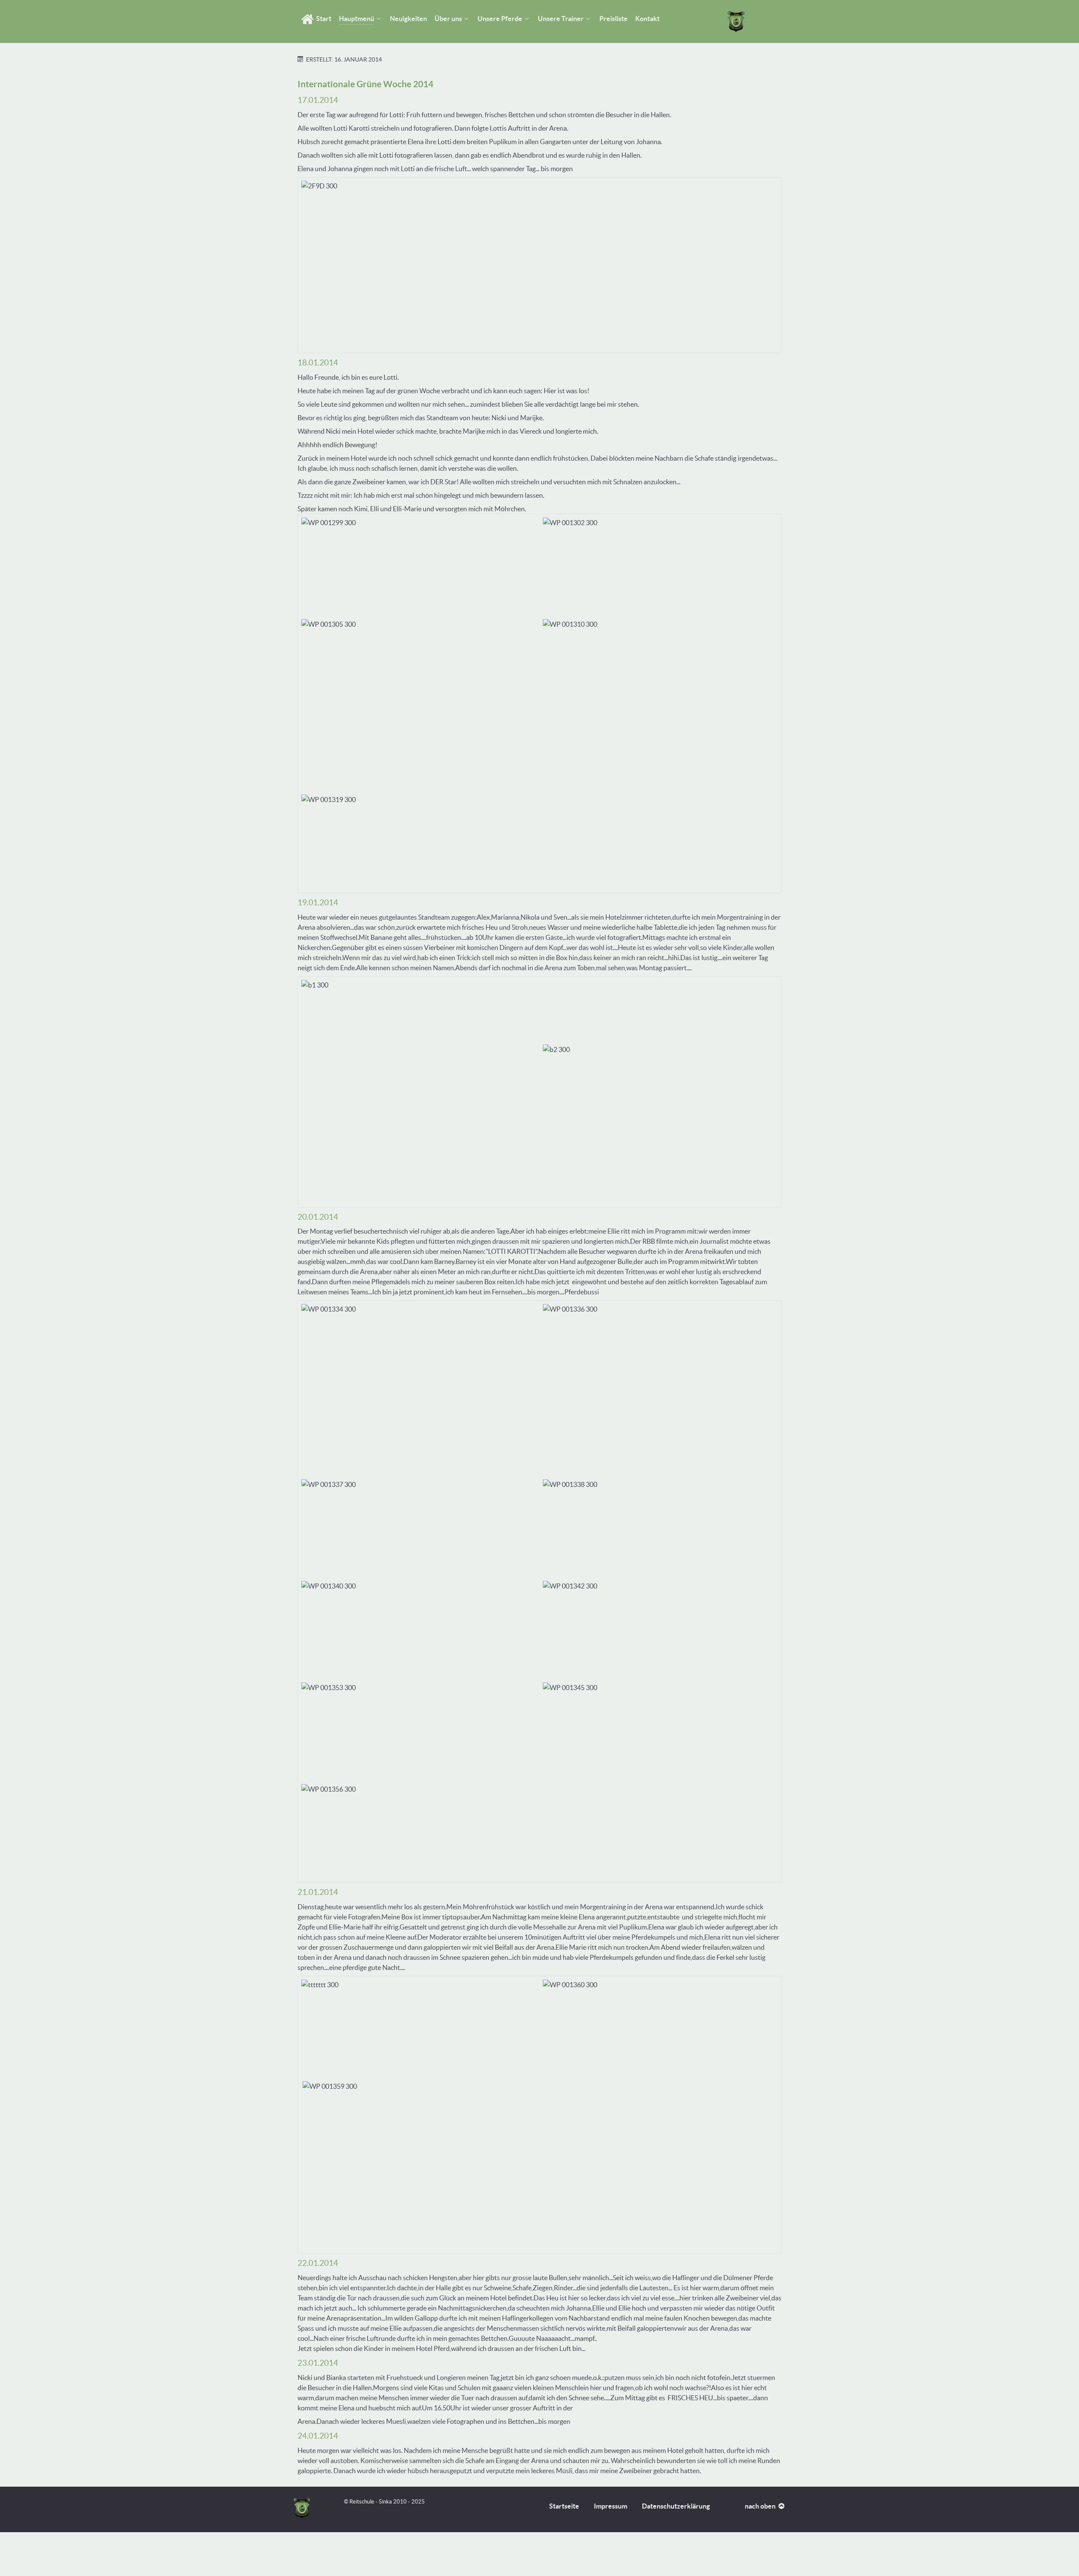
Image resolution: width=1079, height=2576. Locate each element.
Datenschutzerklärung (676, 2506)
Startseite (564, 2506)
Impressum (611, 2506)
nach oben (761, 2506)
